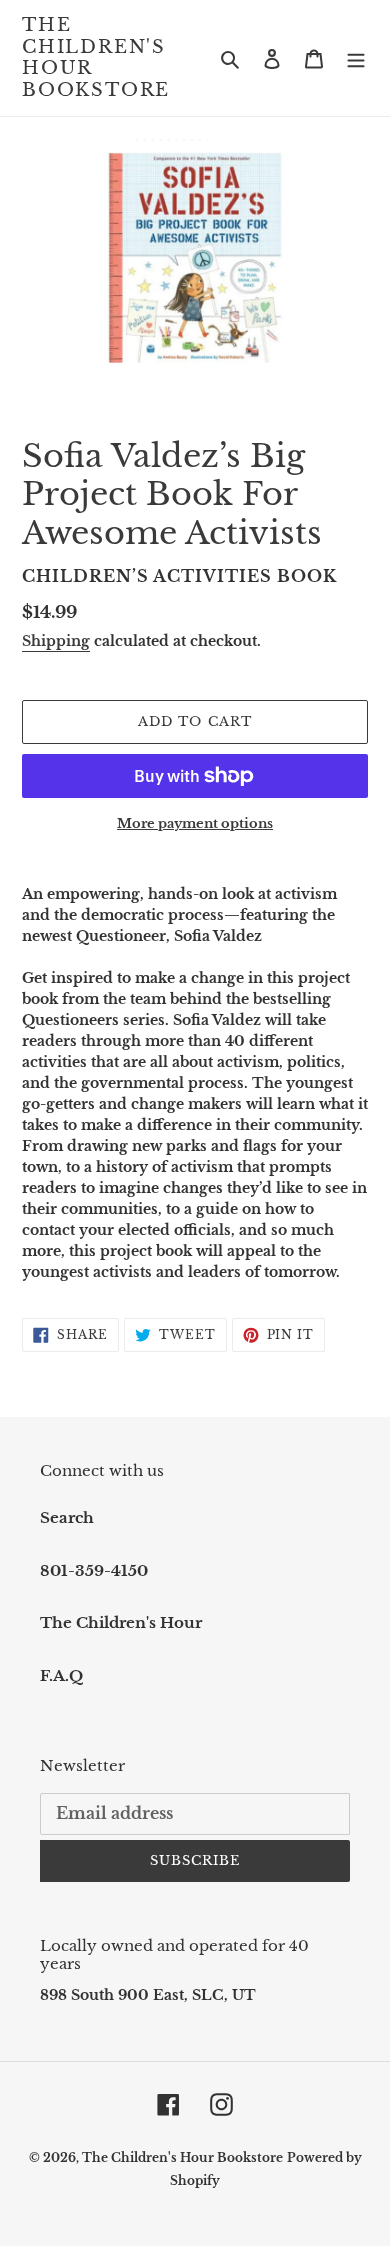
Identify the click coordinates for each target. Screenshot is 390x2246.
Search (67, 1517)
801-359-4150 (94, 1570)
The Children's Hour (121, 1622)
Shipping (56, 641)
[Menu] (356, 58)
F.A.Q (61, 1675)
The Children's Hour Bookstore (96, 58)
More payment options (195, 823)
